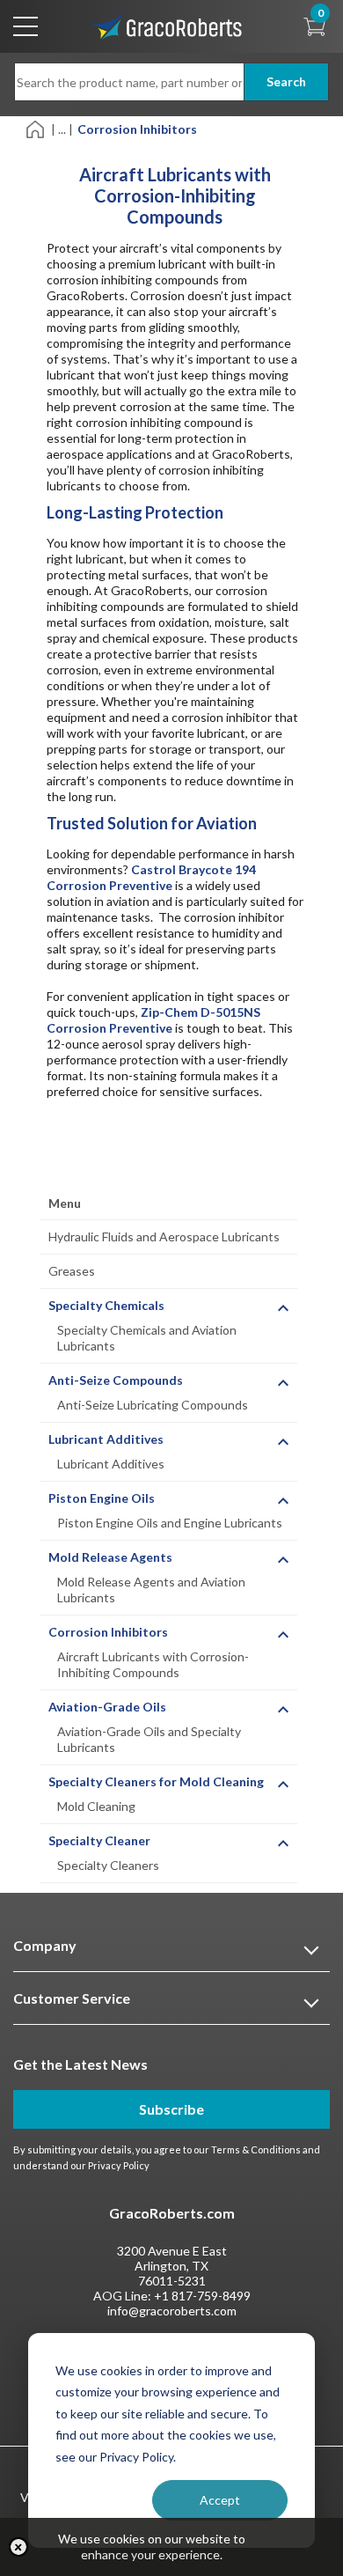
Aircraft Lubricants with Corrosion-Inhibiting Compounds (153, 1664)
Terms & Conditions (256, 2149)
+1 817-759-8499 (202, 2296)
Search (286, 81)
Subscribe (171, 2109)
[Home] (36, 128)
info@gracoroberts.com (172, 2311)
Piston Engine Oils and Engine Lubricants (170, 1523)
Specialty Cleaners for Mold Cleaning (156, 1781)
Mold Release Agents (110, 1557)
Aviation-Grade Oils (107, 1707)
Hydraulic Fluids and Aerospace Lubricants (164, 1236)
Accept (220, 2500)
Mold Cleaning (96, 1806)
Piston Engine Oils (102, 1498)
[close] (18, 2547)
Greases (72, 1271)
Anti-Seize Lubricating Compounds (153, 1405)
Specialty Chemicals (106, 1305)
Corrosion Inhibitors (108, 1632)
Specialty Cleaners (108, 1865)
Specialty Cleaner (99, 1840)
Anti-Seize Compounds (116, 1380)
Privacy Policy (119, 2165)
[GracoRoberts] (167, 25)
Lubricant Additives (106, 1439)
